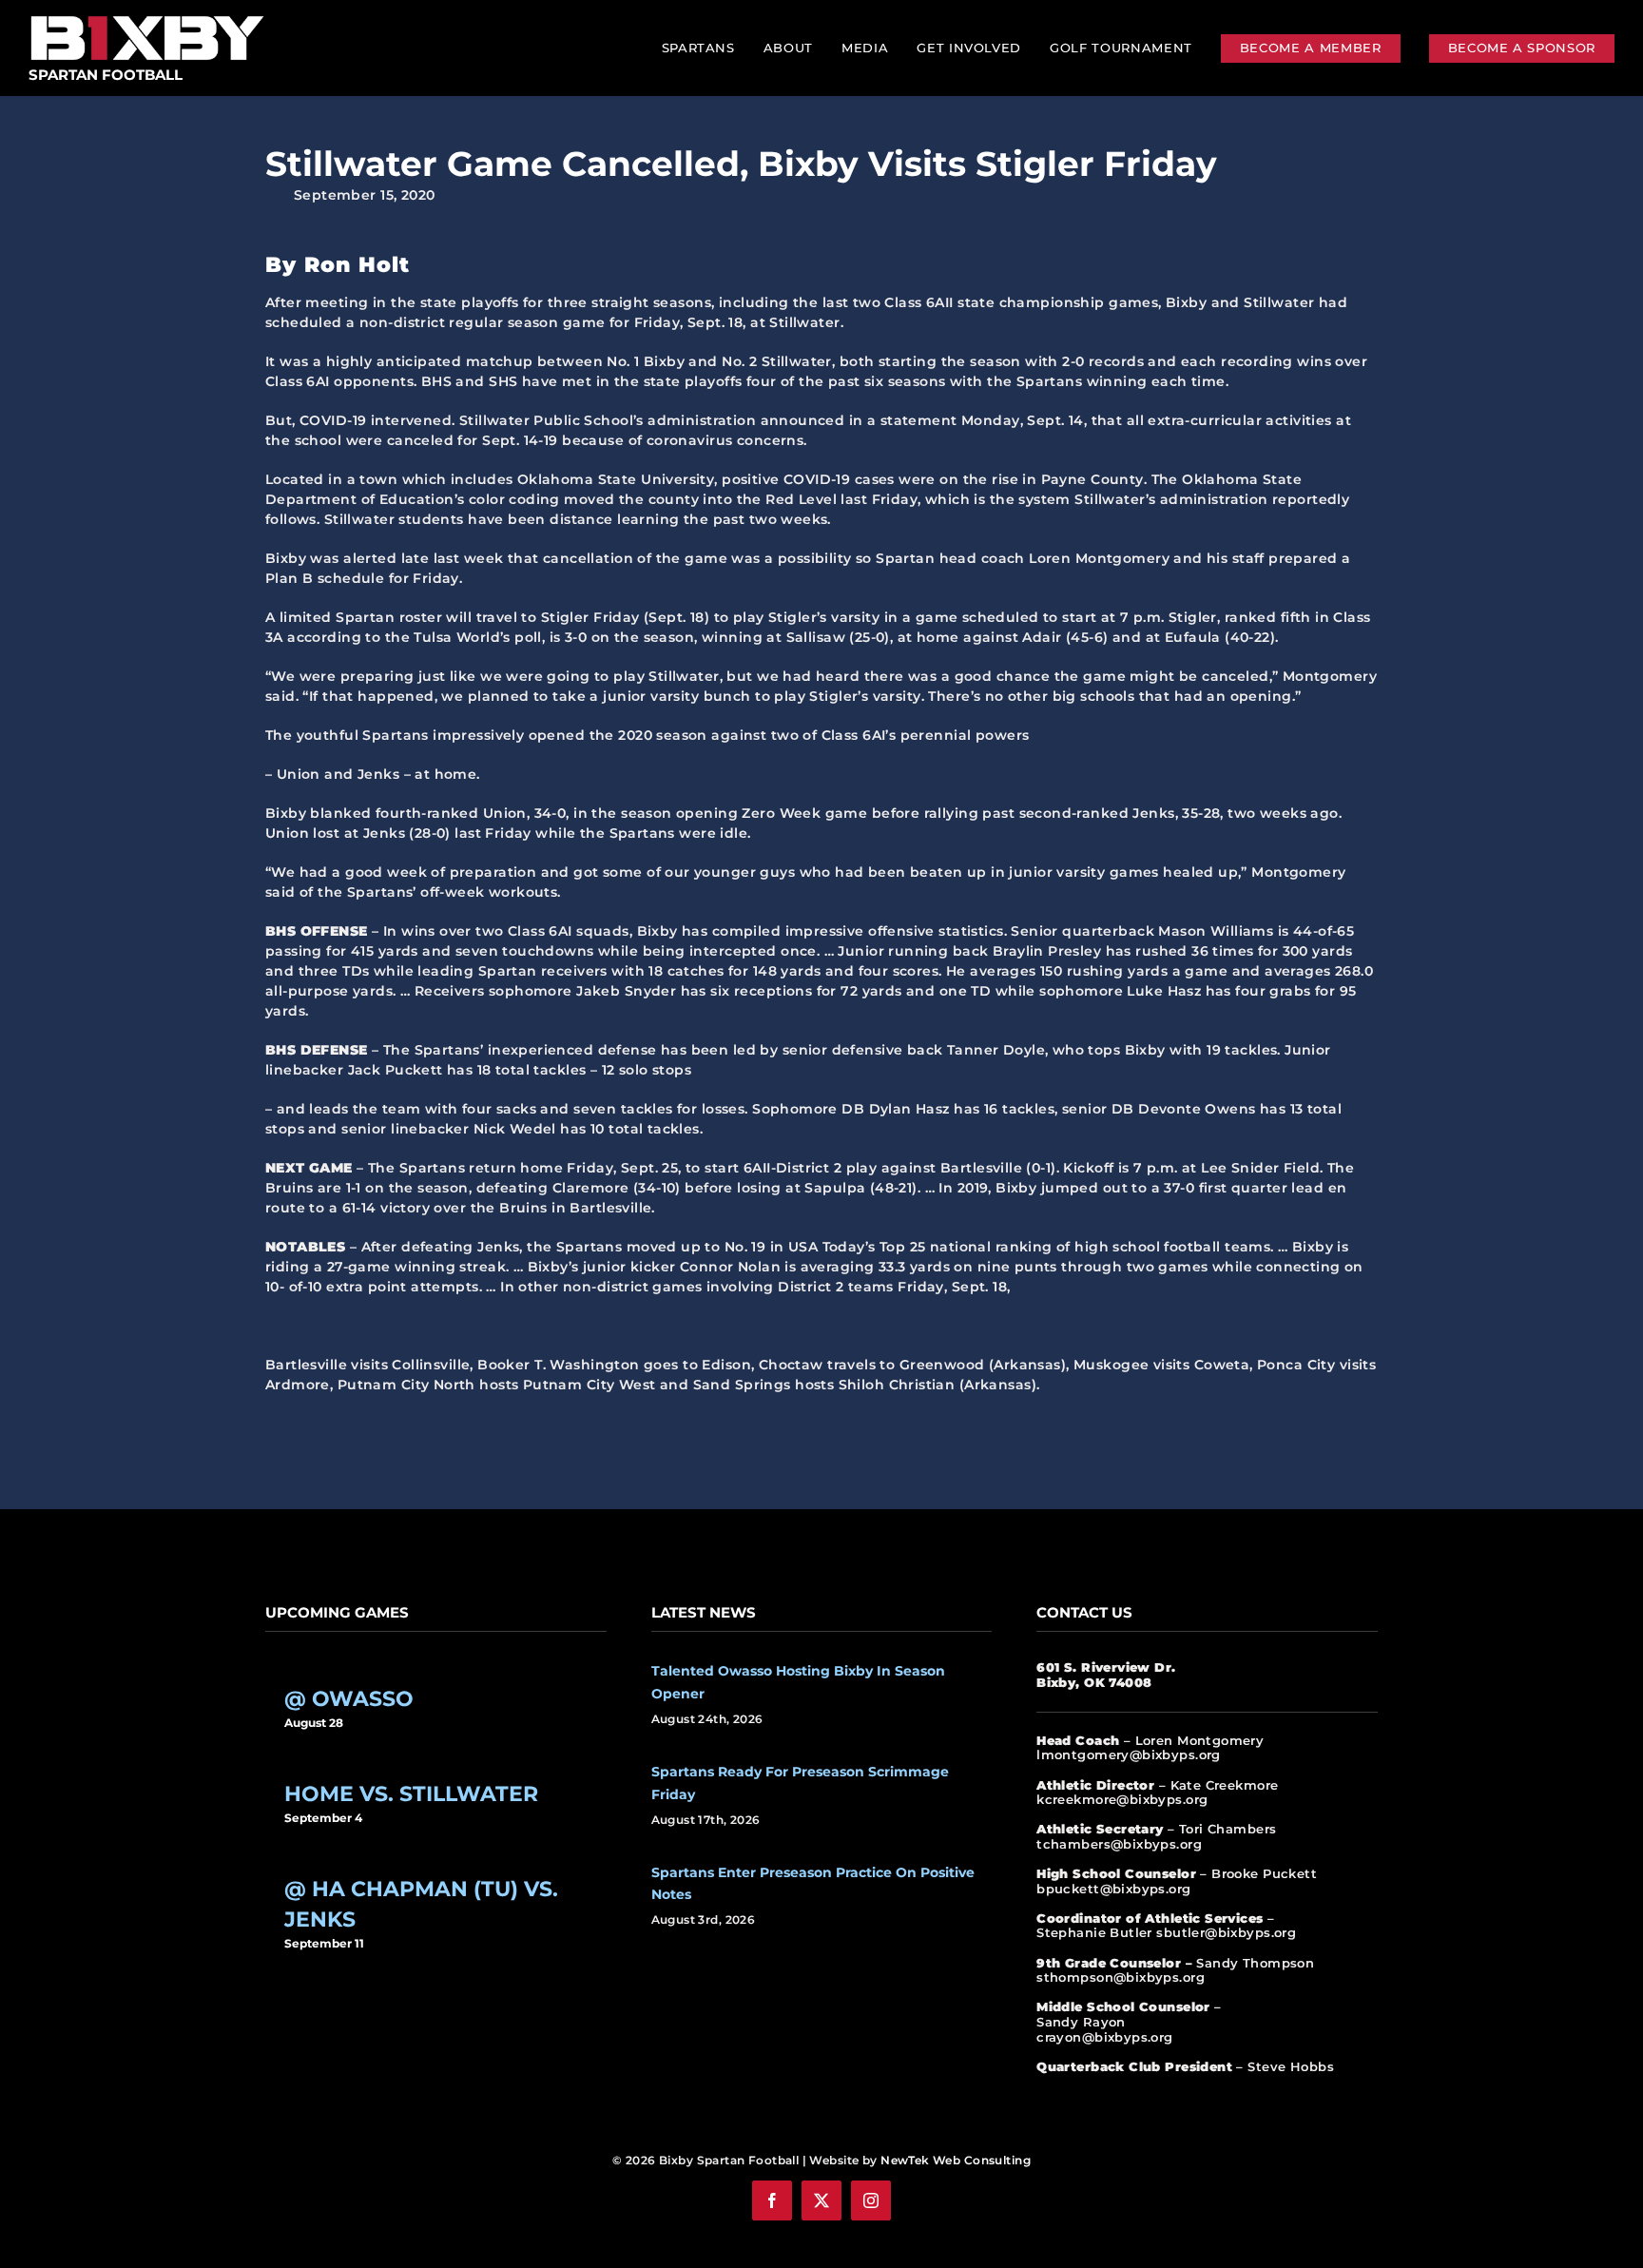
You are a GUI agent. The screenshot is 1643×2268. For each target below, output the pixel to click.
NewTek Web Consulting (956, 2160)
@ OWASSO (349, 1699)
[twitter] (821, 2200)
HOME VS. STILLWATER (411, 1794)
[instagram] (871, 2200)
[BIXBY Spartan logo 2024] (147, 16)
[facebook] (772, 2200)
